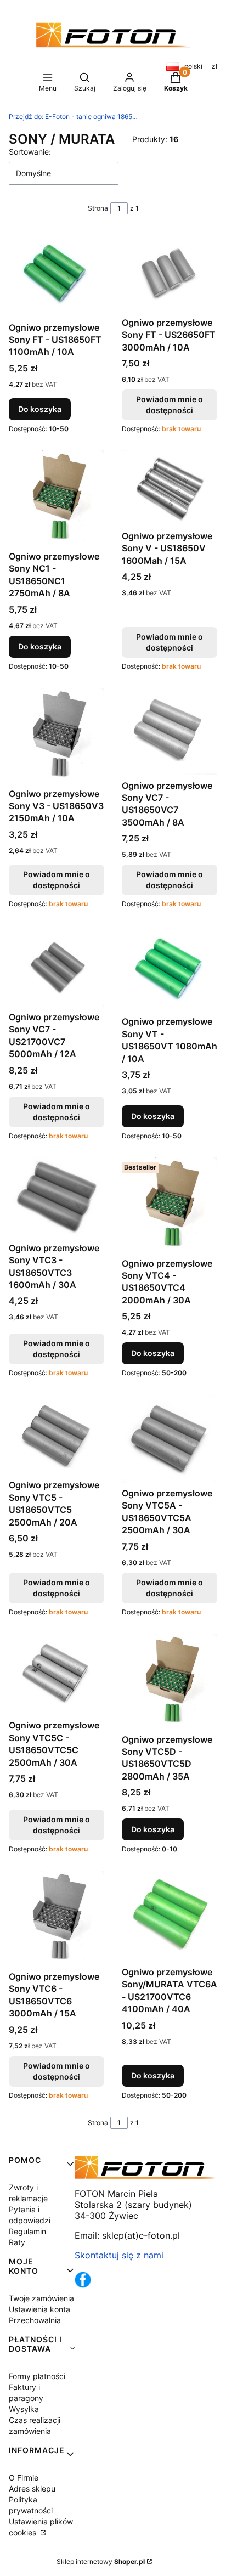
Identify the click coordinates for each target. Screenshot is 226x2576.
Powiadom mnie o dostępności (169, 405)
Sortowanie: (30, 152)
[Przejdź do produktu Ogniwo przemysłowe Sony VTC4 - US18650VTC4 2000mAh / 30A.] (169, 1205)
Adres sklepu (32, 2489)
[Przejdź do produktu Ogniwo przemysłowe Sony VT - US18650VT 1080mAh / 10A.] (169, 968)
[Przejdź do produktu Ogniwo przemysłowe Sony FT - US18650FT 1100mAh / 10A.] (56, 274)
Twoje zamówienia (41, 2298)
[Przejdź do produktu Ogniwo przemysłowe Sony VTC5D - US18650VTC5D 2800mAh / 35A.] (169, 1681)
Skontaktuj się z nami (119, 2255)
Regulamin (27, 2231)
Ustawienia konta (39, 2309)
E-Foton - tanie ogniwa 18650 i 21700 (75, 117)
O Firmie (24, 2478)
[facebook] (83, 2285)
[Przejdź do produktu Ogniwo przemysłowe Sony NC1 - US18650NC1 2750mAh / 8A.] (56, 498)
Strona (98, 208)
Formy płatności (37, 2376)
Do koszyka (40, 409)
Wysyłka (24, 2409)
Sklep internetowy (101, 2561)
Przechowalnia (35, 2320)
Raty (17, 2242)
